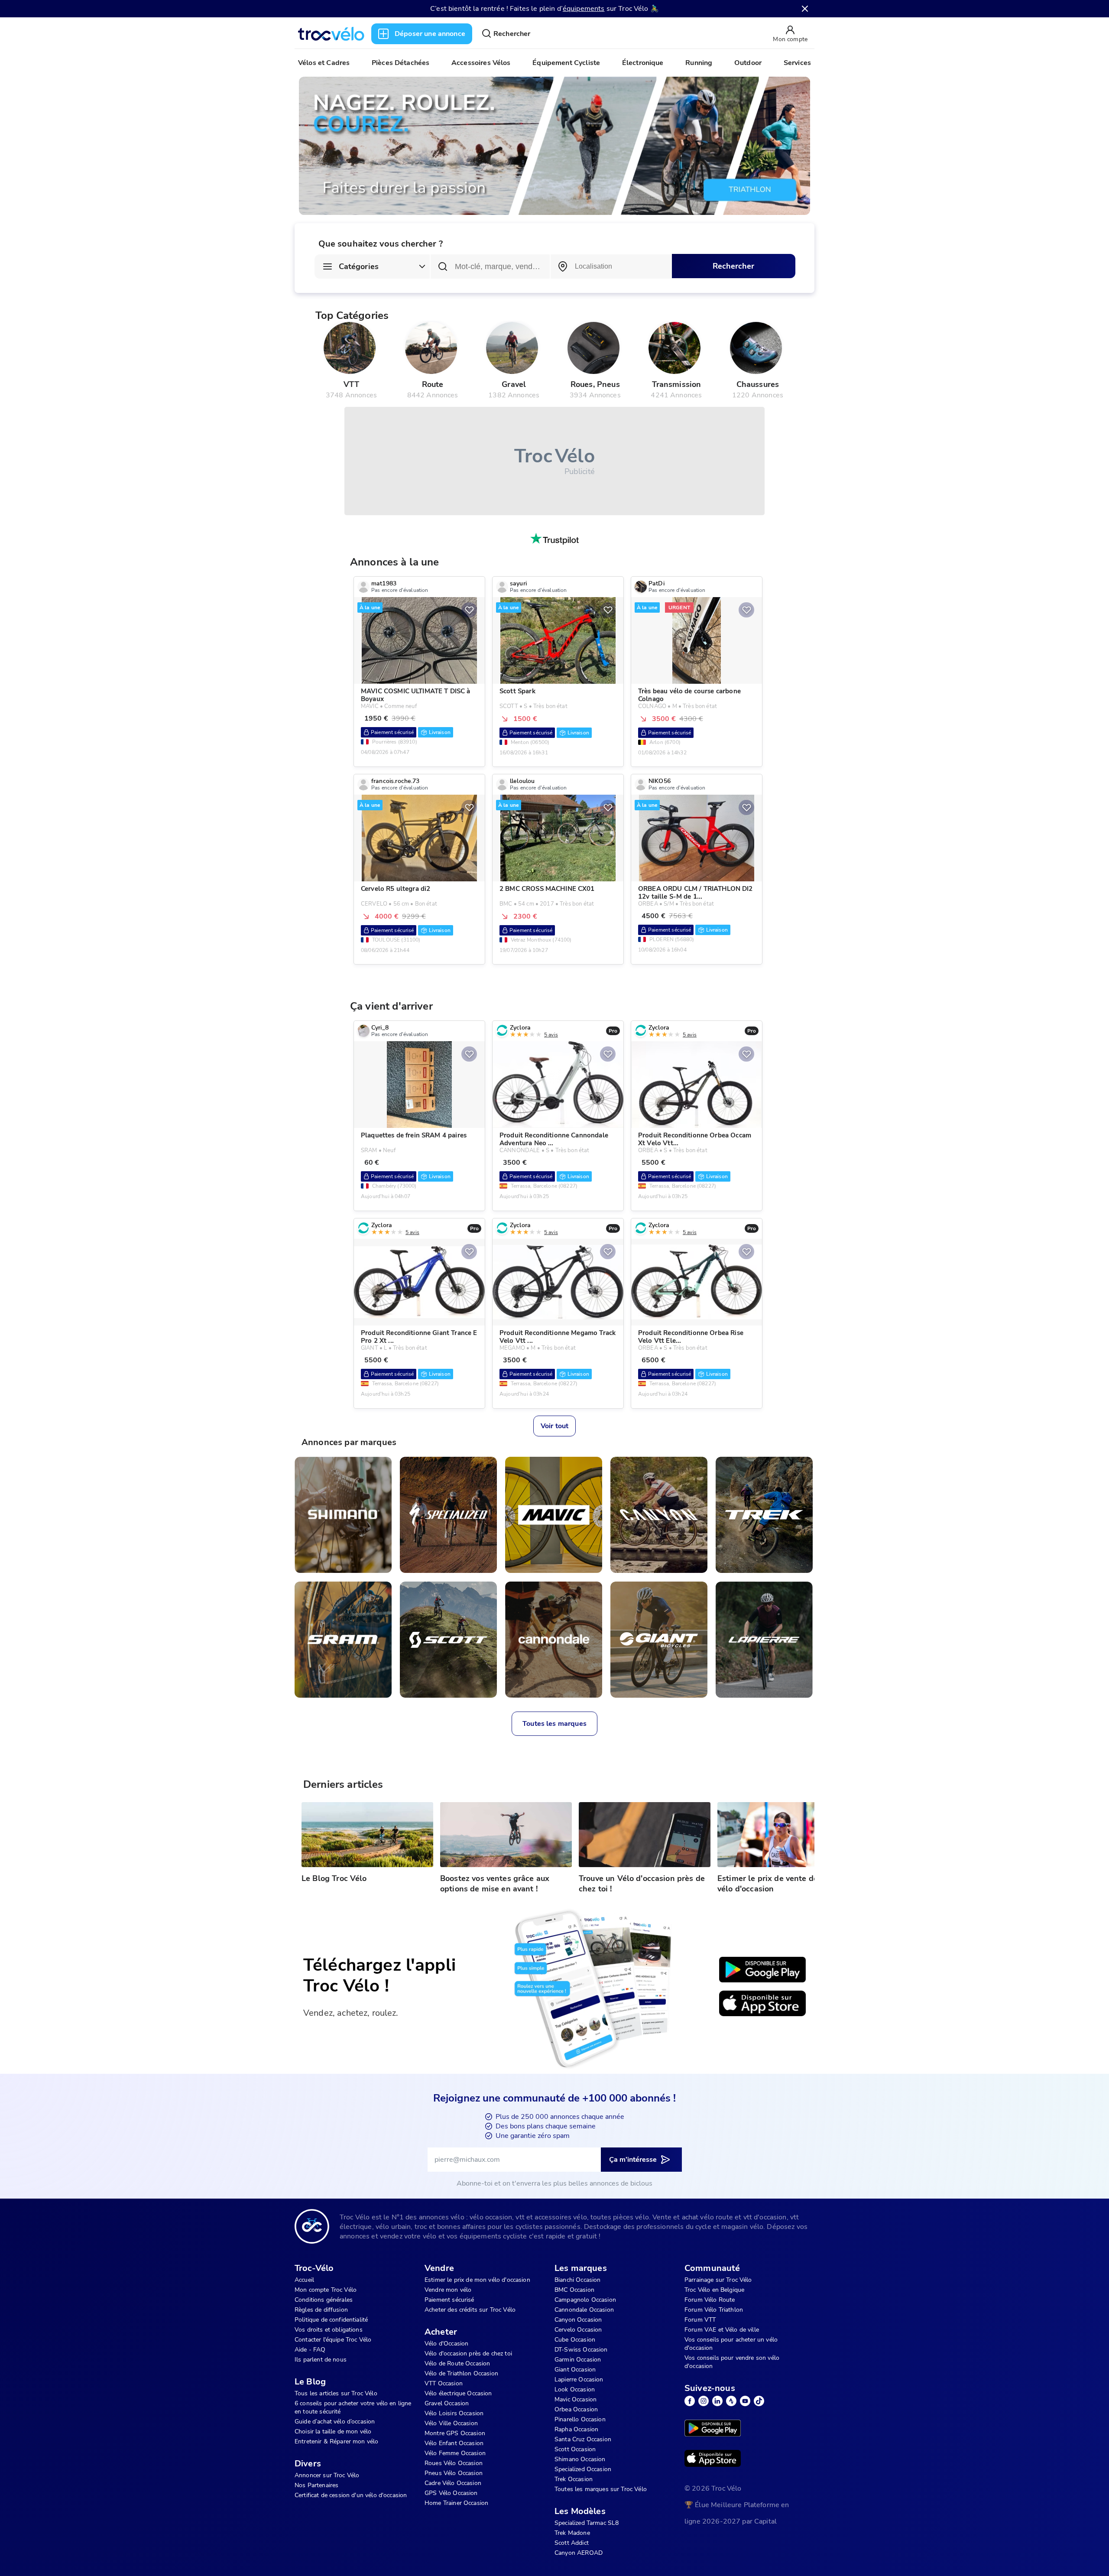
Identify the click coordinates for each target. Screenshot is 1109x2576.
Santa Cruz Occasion (583, 2439)
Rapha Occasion (576, 2429)
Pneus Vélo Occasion (454, 2473)
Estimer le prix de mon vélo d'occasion (477, 2280)
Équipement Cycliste (566, 63)
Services (797, 63)
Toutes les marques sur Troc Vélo (601, 2489)
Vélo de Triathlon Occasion (461, 2373)
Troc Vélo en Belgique (714, 2290)
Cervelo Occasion (578, 2330)
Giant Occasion (575, 2370)
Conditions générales (324, 2300)
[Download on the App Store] (762, 2004)
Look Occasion (575, 2389)
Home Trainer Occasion (456, 2503)
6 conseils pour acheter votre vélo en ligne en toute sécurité (353, 2407)
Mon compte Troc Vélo (326, 2290)
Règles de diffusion (321, 2310)
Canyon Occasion (578, 2320)
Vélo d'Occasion (446, 2344)
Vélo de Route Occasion (457, 2363)
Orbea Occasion (576, 2409)
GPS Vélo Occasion (451, 2493)
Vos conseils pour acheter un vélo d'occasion (731, 2344)
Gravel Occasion (447, 2403)
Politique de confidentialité (331, 2320)
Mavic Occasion (576, 2399)
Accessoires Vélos (481, 63)
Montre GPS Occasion (455, 2433)
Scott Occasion (575, 2449)
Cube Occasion (575, 2340)
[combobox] (611, 266)
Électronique (643, 63)
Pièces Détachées (400, 63)
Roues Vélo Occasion (454, 2463)
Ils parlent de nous (321, 2360)
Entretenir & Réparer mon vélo (336, 2441)
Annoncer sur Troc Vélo (327, 2475)
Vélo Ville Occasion (451, 2423)
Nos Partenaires (316, 2485)
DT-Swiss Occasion (581, 2350)
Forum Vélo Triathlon (714, 2310)
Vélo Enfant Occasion (454, 2443)
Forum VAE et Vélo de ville (722, 2330)
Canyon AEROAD (579, 2553)
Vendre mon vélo (448, 2290)
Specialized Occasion (583, 2469)
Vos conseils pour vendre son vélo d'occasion (732, 2362)
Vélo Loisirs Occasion (454, 2413)
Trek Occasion (574, 2479)
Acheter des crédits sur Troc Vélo (470, 2310)
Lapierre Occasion (579, 2379)
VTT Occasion (444, 2383)
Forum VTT (700, 2320)
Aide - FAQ (310, 2350)
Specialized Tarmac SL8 (587, 2523)
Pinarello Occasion (580, 2419)
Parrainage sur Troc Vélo (718, 2280)
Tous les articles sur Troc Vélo (336, 2393)
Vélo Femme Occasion (455, 2453)
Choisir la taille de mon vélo (333, 2431)
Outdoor (748, 63)
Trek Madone (572, 2533)
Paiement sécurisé (449, 2300)
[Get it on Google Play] (762, 1970)
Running (699, 63)
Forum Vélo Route (710, 2300)
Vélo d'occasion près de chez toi (468, 2353)
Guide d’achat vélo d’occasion (335, 2422)
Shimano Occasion (580, 2459)
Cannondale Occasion (584, 2310)
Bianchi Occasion (577, 2280)
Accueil (304, 2280)
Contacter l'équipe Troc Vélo (333, 2340)
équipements (584, 9)
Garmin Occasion (578, 2360)
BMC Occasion (574, 2290)
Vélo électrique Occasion (458, 2393)
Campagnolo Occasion (585, 2300)
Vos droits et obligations (329, 2330)
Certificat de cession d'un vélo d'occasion (351, 2495)
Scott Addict (572, 2543)
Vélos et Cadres (324, 63)
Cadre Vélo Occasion (453, 2483)
